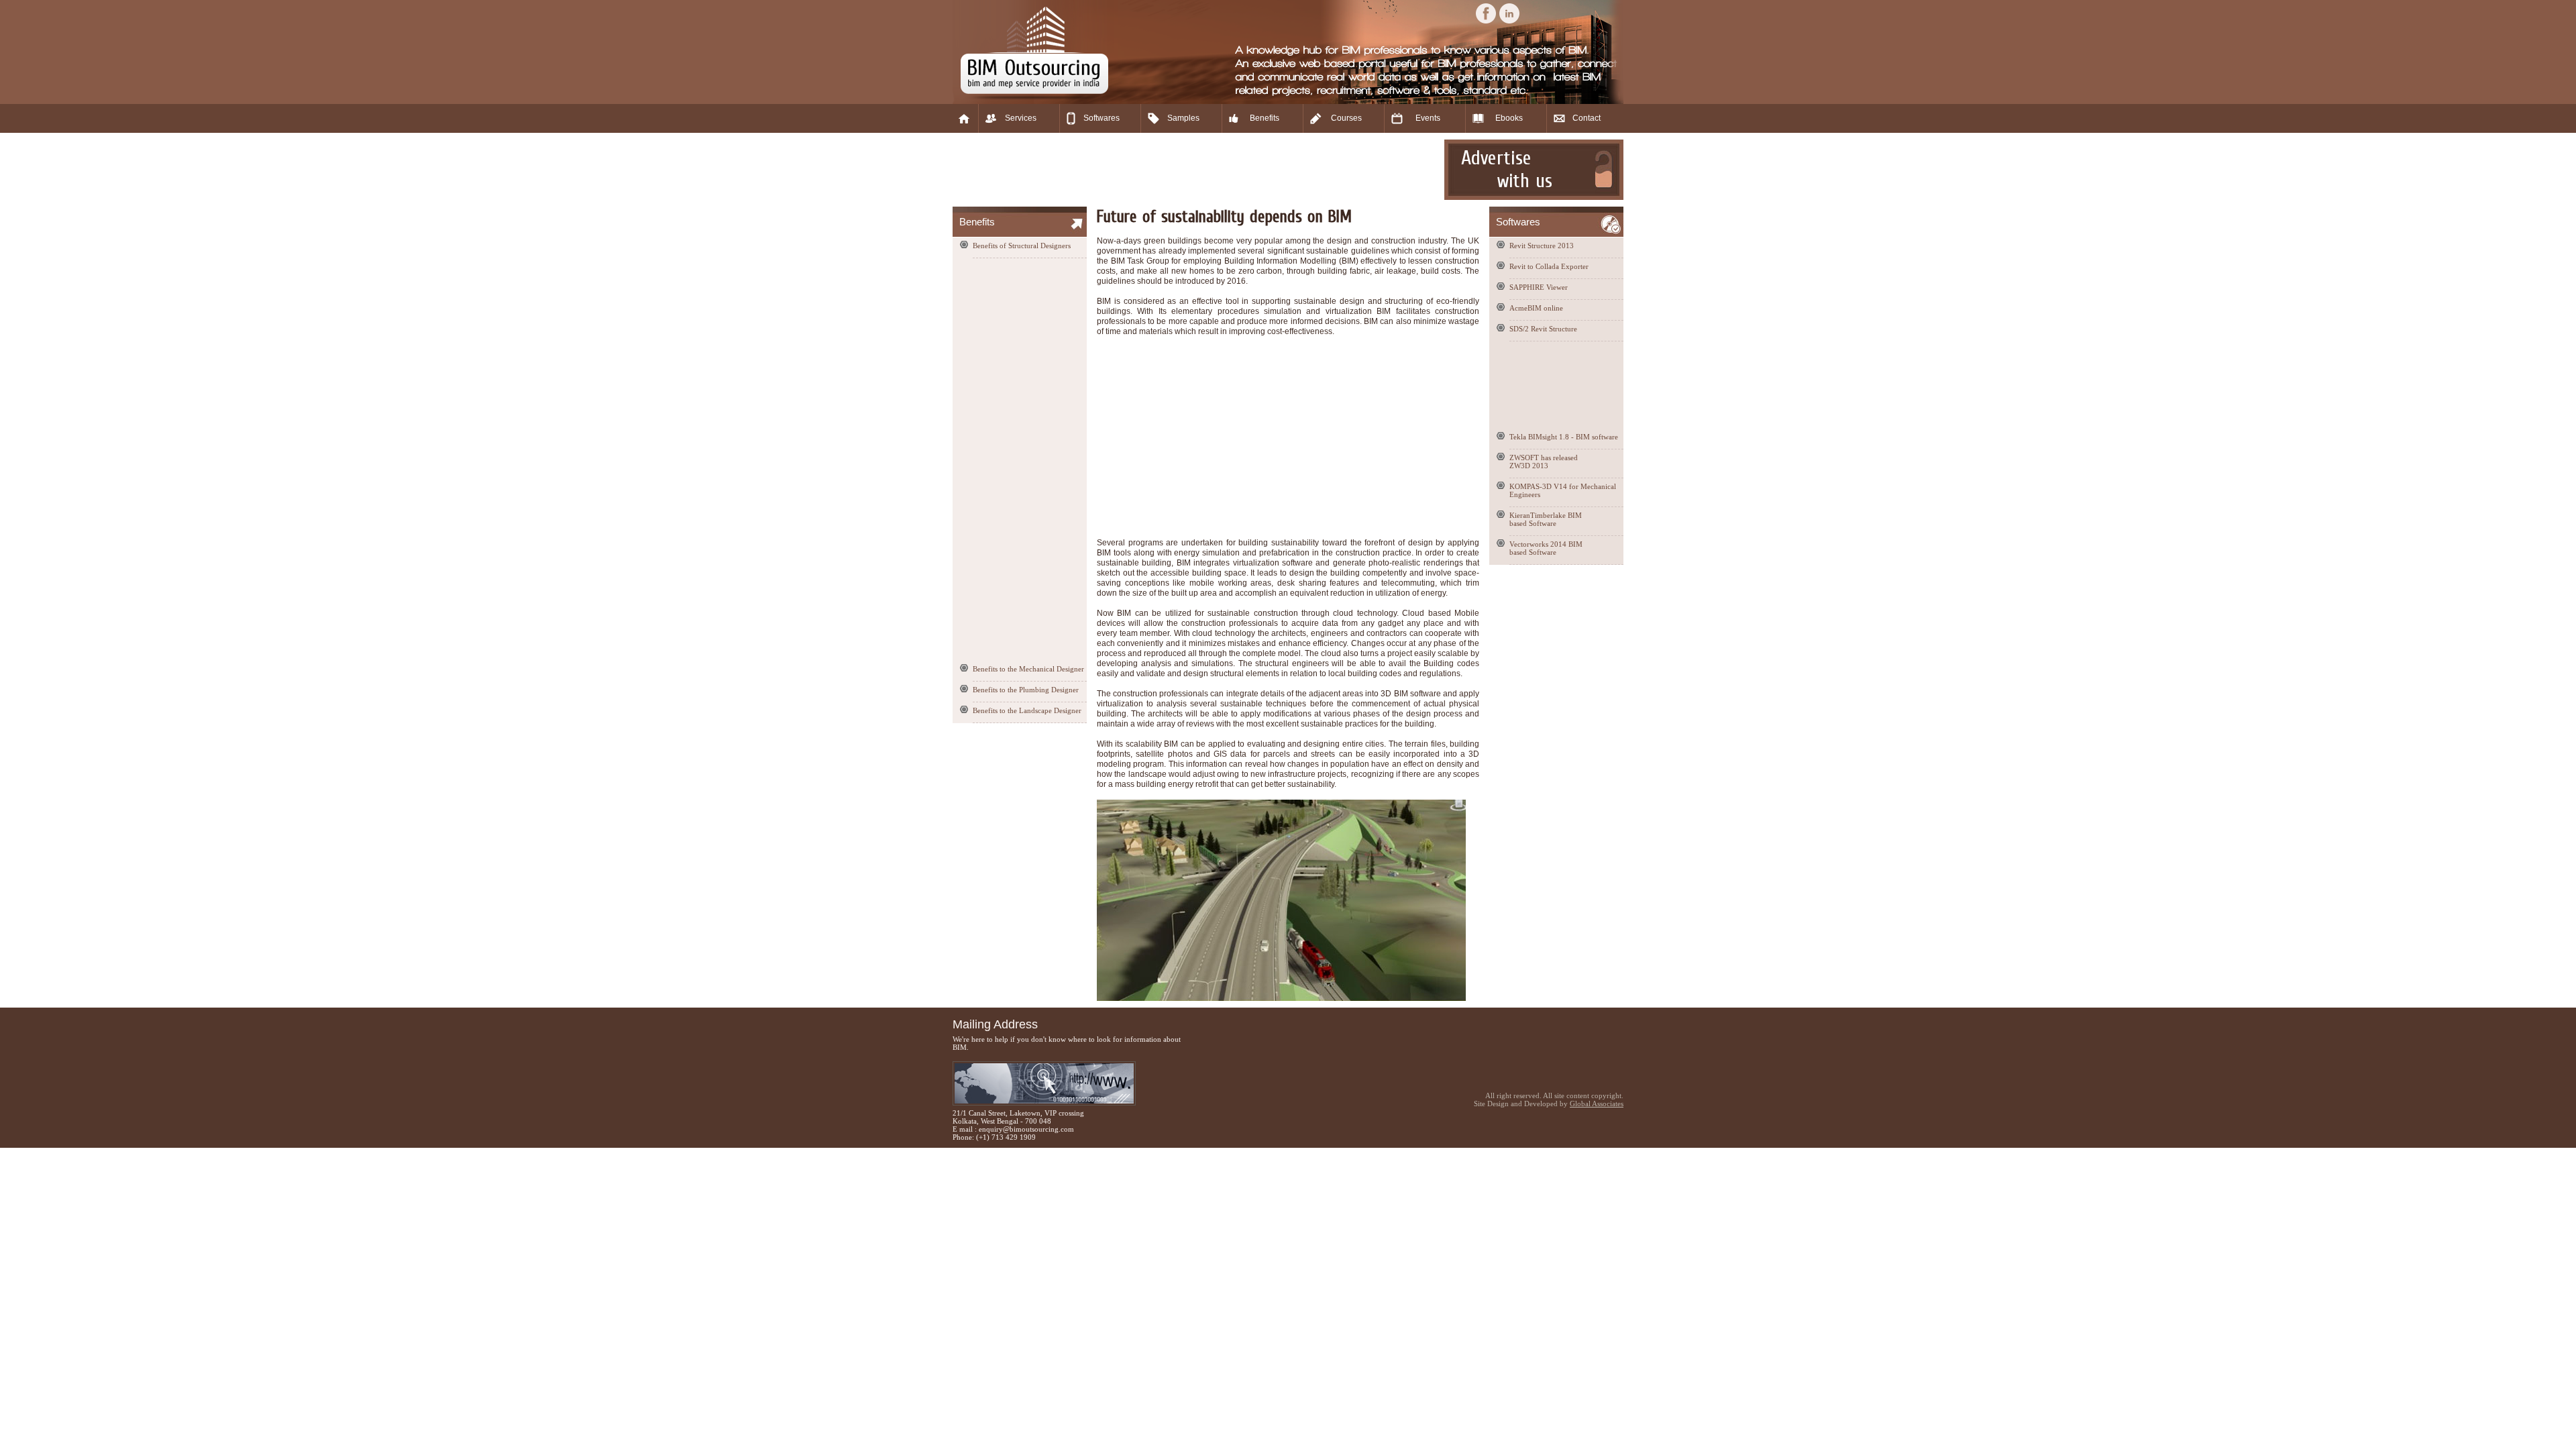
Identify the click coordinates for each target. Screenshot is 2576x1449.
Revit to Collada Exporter (1549, 266)
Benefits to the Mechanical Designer (1028, 669)
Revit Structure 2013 (1542, 246)
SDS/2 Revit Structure (1543, 329)
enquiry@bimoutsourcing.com (1026, 1129)
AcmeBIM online (1536, 308)
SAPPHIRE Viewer (1539, 287)
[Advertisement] (1197, 170)
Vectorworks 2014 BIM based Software (1546, 548)
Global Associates (1597, 1104)
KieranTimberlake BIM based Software (1546, 519)
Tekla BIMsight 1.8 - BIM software (1564, 437)
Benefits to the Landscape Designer (1027, 710)
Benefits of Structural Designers (1022, 246)
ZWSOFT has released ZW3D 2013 (1544, 462)
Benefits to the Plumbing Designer (1026, 690)
